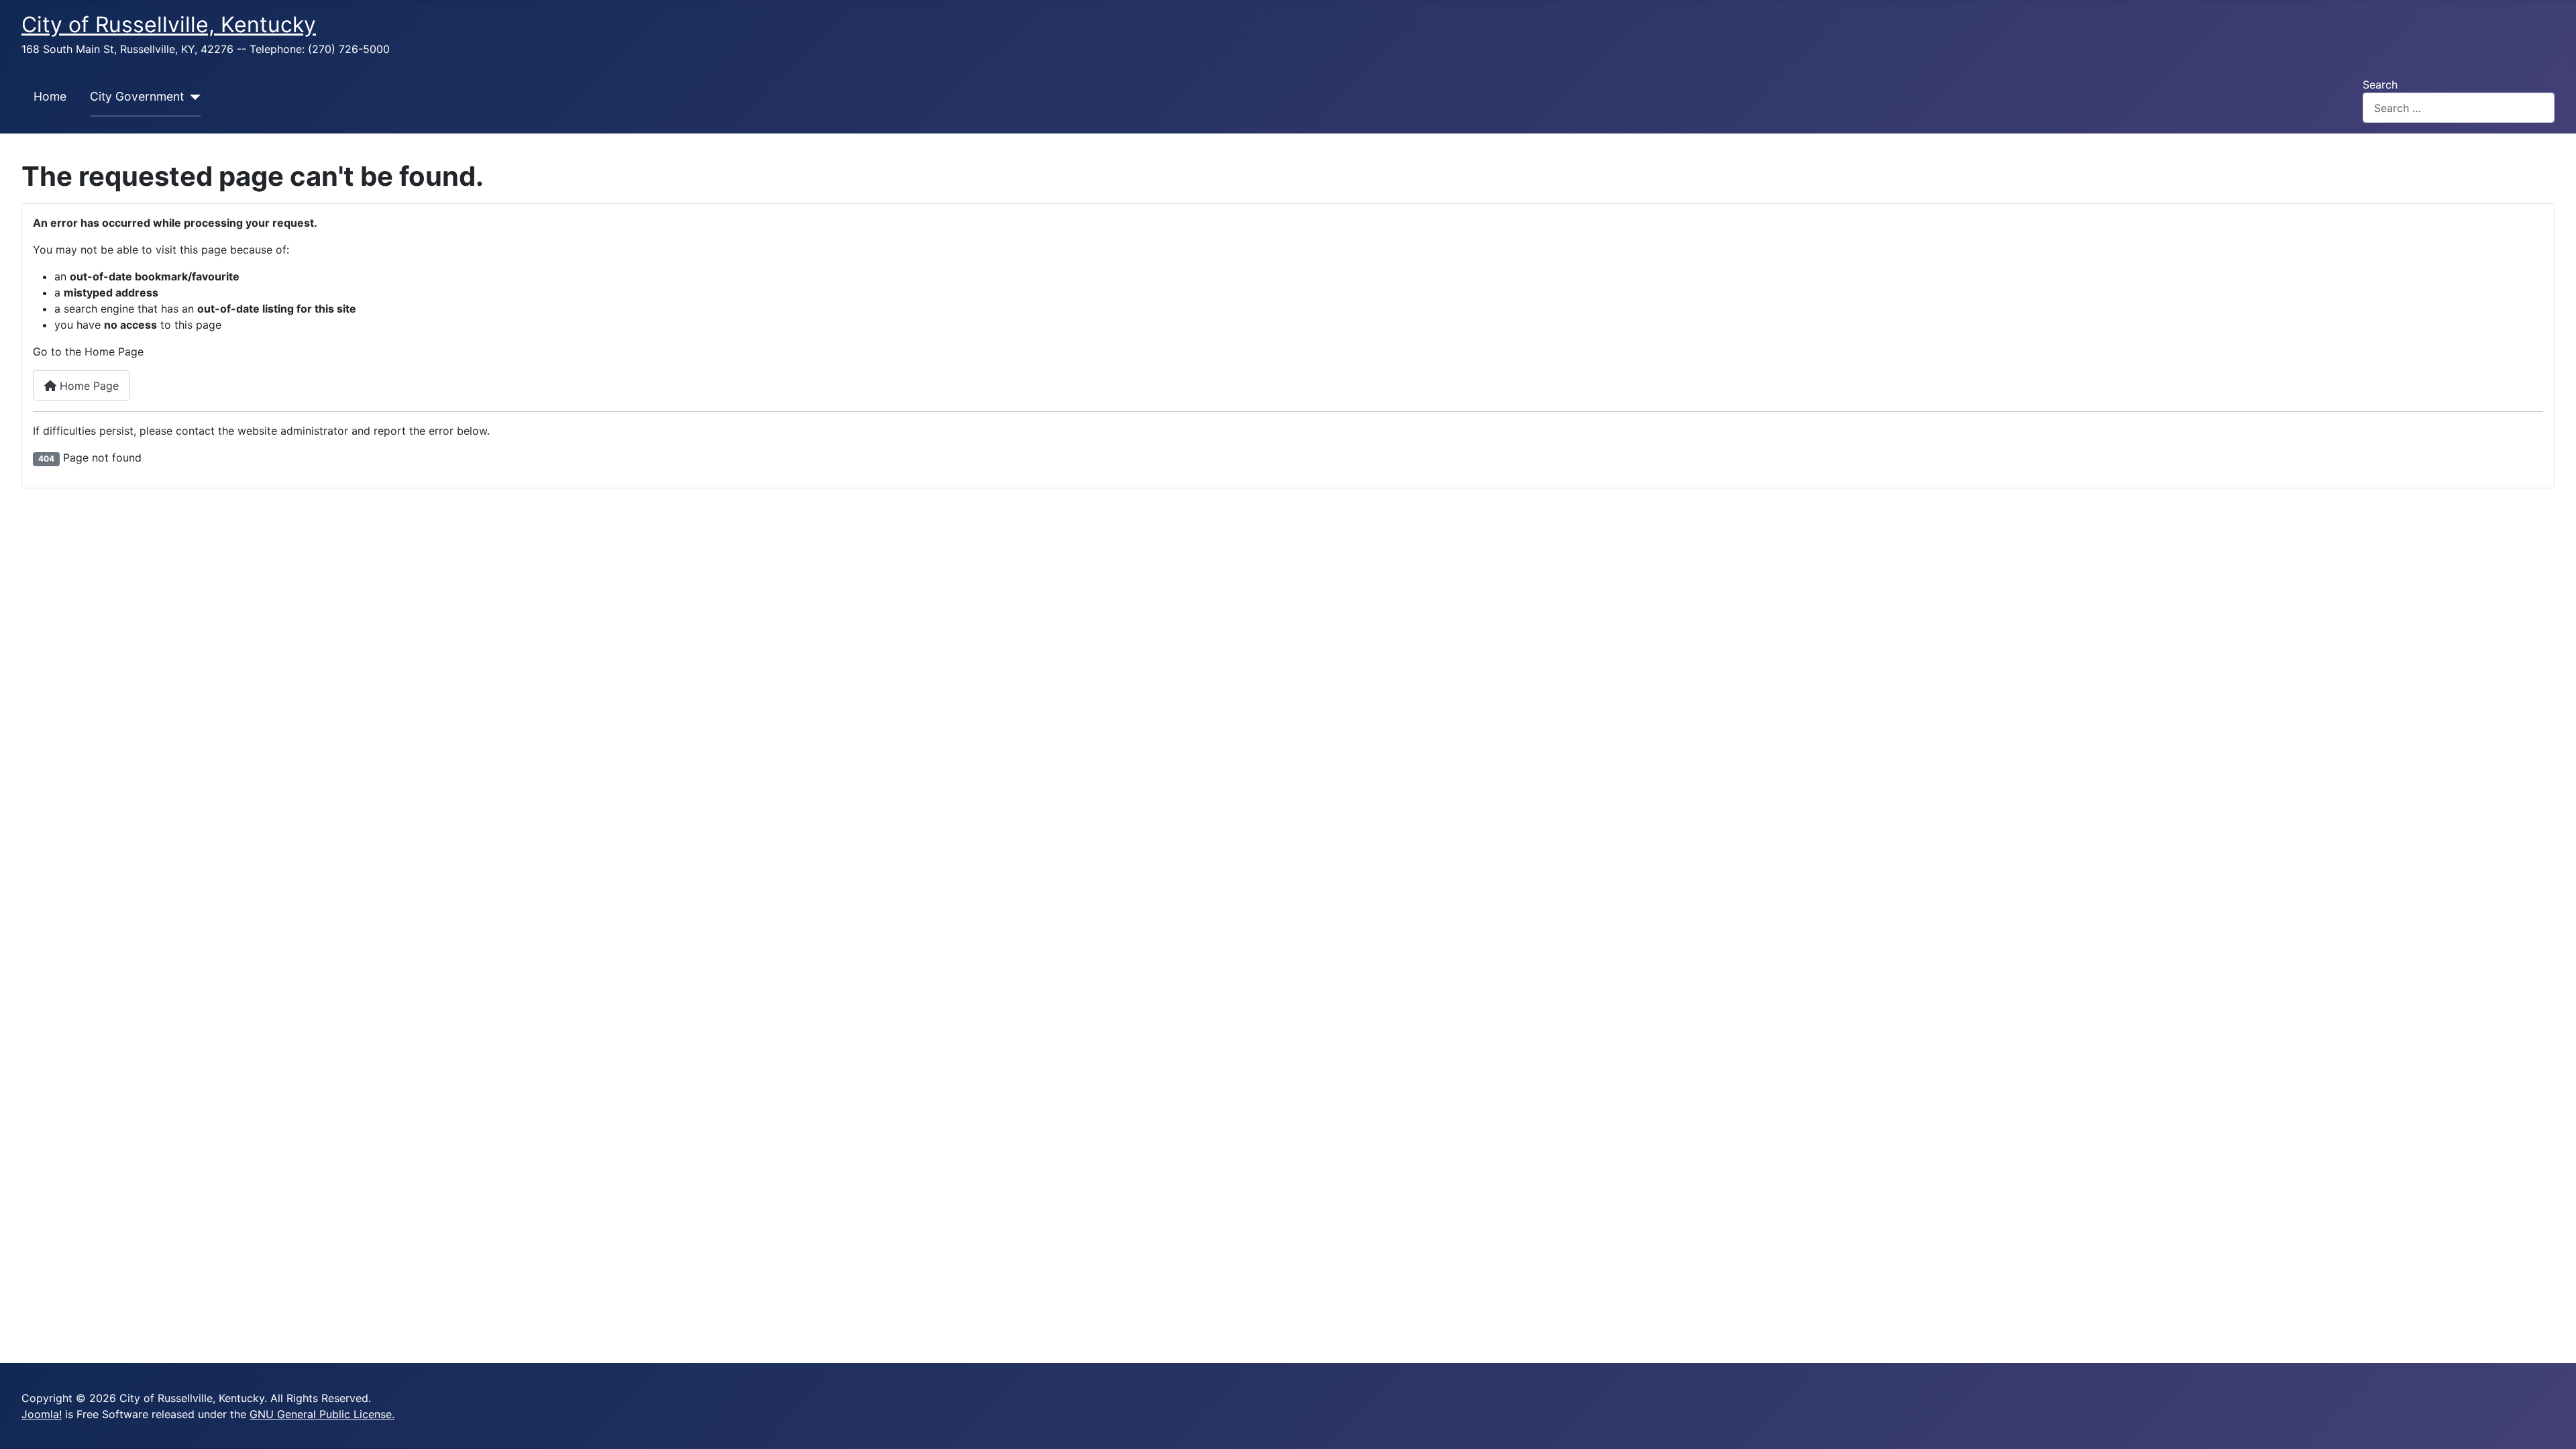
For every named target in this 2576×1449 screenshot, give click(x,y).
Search (2380, 85)
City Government (137, 96)
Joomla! (42, 1414)
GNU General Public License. (322, 1414)
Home (50, 96)
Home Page (88, 386)
